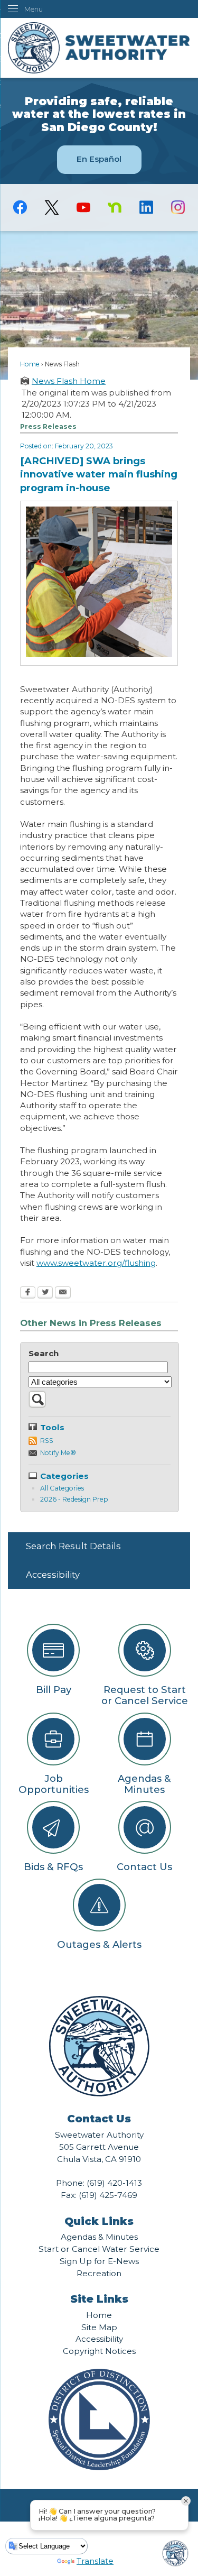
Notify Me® (58, 1453)
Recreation (99, 2273)
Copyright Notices (99, 2351)
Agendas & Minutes (99, 2237)
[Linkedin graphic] (146, 207)
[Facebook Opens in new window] (28, 1293)
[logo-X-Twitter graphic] (52, 208)
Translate (95, 2561)
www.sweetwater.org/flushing (96, 1263)
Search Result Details (73, 1546)
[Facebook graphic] (20, 207)
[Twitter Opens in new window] (45, 1293)
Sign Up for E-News (99, 2261)
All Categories (62, 1488)
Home (30, 364)
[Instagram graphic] (178, 207)
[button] (37, 1405)
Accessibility (53, 1575)
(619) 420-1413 (114, 2183)
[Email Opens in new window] (63, 1293)
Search (44, 1353)
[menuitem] (99, 1546)
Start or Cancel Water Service (99, 2249)
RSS (47, 1441)
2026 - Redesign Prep (74, 1499)
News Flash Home (69, 381)
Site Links (99, 2299)
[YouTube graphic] (83, 207)
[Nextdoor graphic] (115, 207)
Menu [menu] (34, 9)
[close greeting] (186, 2501)
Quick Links (99, 2221)
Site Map (99, 2327)
